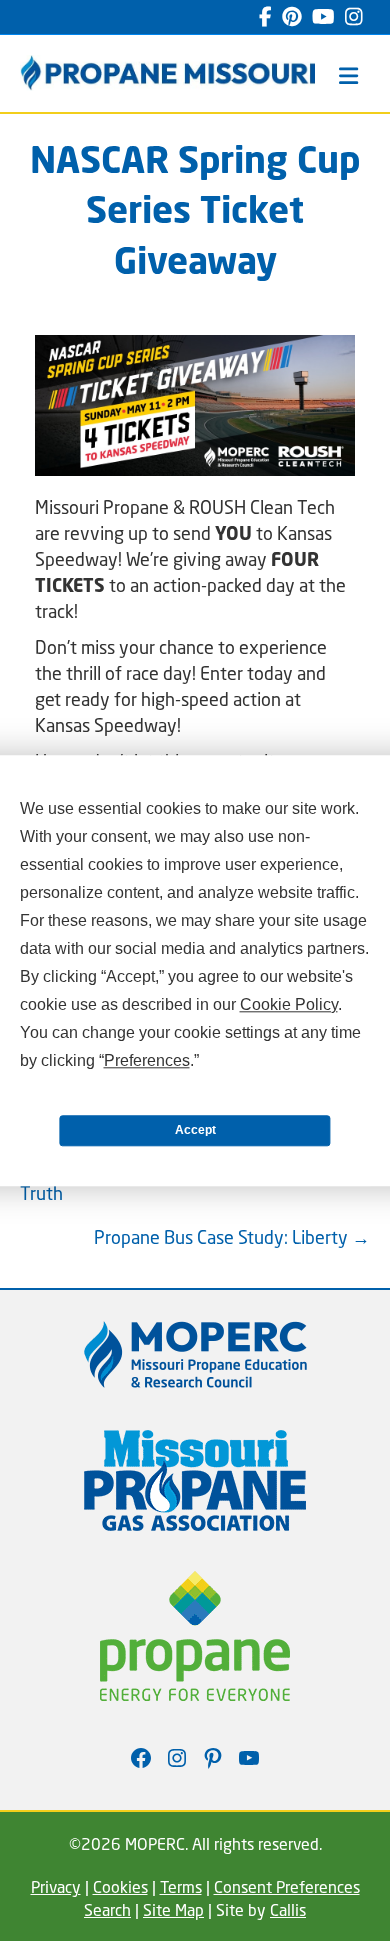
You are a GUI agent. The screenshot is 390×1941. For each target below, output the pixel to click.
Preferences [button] (147, 1060)
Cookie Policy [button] (289, 1004)
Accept (195, 1130)
